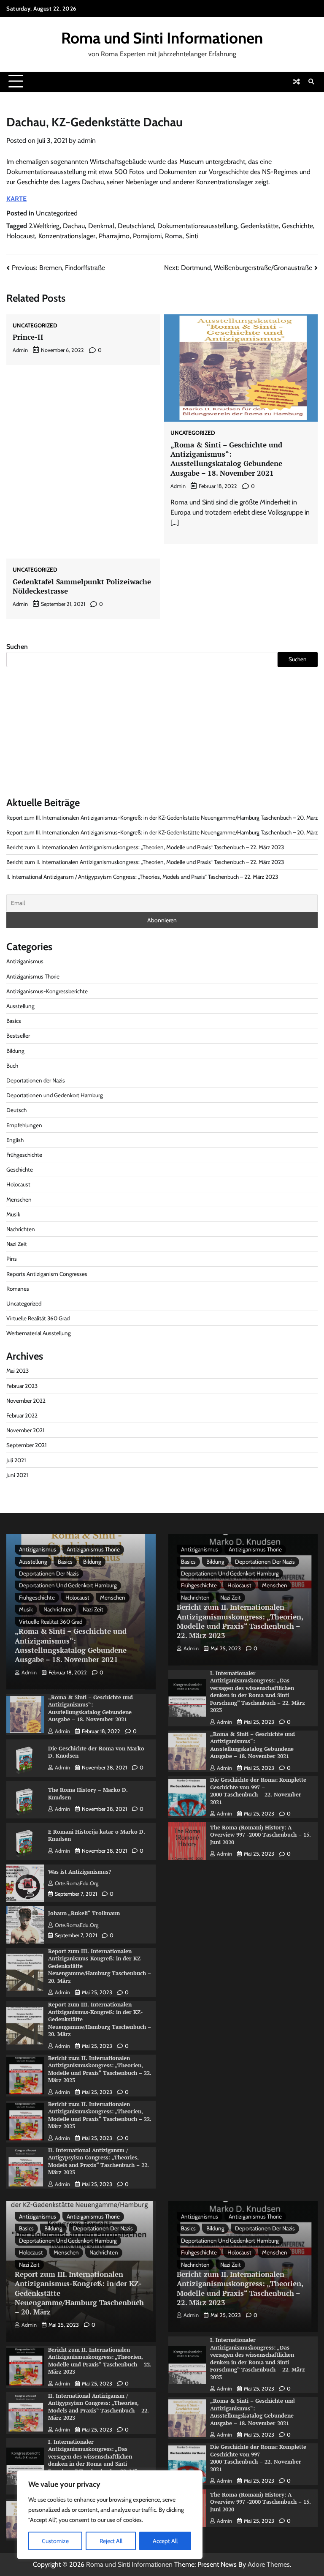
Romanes (18, 1289)
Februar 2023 (22, 1386)
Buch (12, 1066)
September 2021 (26, 1445)
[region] (110, 2515)
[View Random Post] (297, 82)
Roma (174, 236)
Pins (12, 1259)
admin (87, 140)
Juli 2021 (16, 1460)
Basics (14, 1021)
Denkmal (101, 226)
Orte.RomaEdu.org (77, 1883)
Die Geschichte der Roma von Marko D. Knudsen (96, 1752)
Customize (55, 2541)
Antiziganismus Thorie (33, 976)
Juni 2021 (17, 1475)
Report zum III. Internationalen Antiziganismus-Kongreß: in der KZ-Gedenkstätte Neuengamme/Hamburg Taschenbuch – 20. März (162, 818)
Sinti (192, 236)
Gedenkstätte (259, 226)
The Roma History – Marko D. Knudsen (88, 1794)
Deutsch (16, 1110)
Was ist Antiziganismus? (80, 1872)
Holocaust (21, 236)
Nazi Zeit (17, 1244)
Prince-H (28, 337)
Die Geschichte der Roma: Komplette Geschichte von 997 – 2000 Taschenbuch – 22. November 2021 (258, 1791)
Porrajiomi (147, 236)
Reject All (111, 2541)
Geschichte (297, 226)
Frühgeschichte (24, 1155)
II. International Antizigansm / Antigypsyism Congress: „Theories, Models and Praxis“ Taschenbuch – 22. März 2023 (142, 877)
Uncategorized (57, 213)
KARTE (16, 199)
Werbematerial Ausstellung (39, 1333)
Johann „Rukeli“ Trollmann (84, 1913)
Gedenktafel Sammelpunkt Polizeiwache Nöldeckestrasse (82, 586)
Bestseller (18, 1036)
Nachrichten (21, 1229)
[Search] (311, 82)
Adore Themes (269, 2564)
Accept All (165, 2541)
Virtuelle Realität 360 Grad (38, 1318)
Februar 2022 (22, 1415)
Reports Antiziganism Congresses (47, 1274)
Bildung (15, 1051)
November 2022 (26, 1401)
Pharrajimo (114, 236)
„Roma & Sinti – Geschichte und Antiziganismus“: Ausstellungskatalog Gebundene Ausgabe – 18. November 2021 (226, 459)
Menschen (19, 1199)
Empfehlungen (24, 1125)
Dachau (74, 226)
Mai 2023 (18, 1371)
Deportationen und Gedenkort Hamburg (55, 1095)
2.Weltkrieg (44, 226)
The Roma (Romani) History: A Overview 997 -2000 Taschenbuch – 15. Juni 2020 (261, 1835)
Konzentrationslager (67, 236)
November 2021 (25, 1430)
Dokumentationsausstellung (197, 226)
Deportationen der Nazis (36, 1080)
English (15, 1140)
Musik (13, 1214)
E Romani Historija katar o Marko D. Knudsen (97, 1835)
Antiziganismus (25, 961)
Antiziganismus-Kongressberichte (47, 991)
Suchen (17, 647)
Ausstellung (20, 1006)
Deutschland (136, 226)
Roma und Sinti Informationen (162, 38)
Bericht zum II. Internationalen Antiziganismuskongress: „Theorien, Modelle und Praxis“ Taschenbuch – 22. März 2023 (145, 847)
